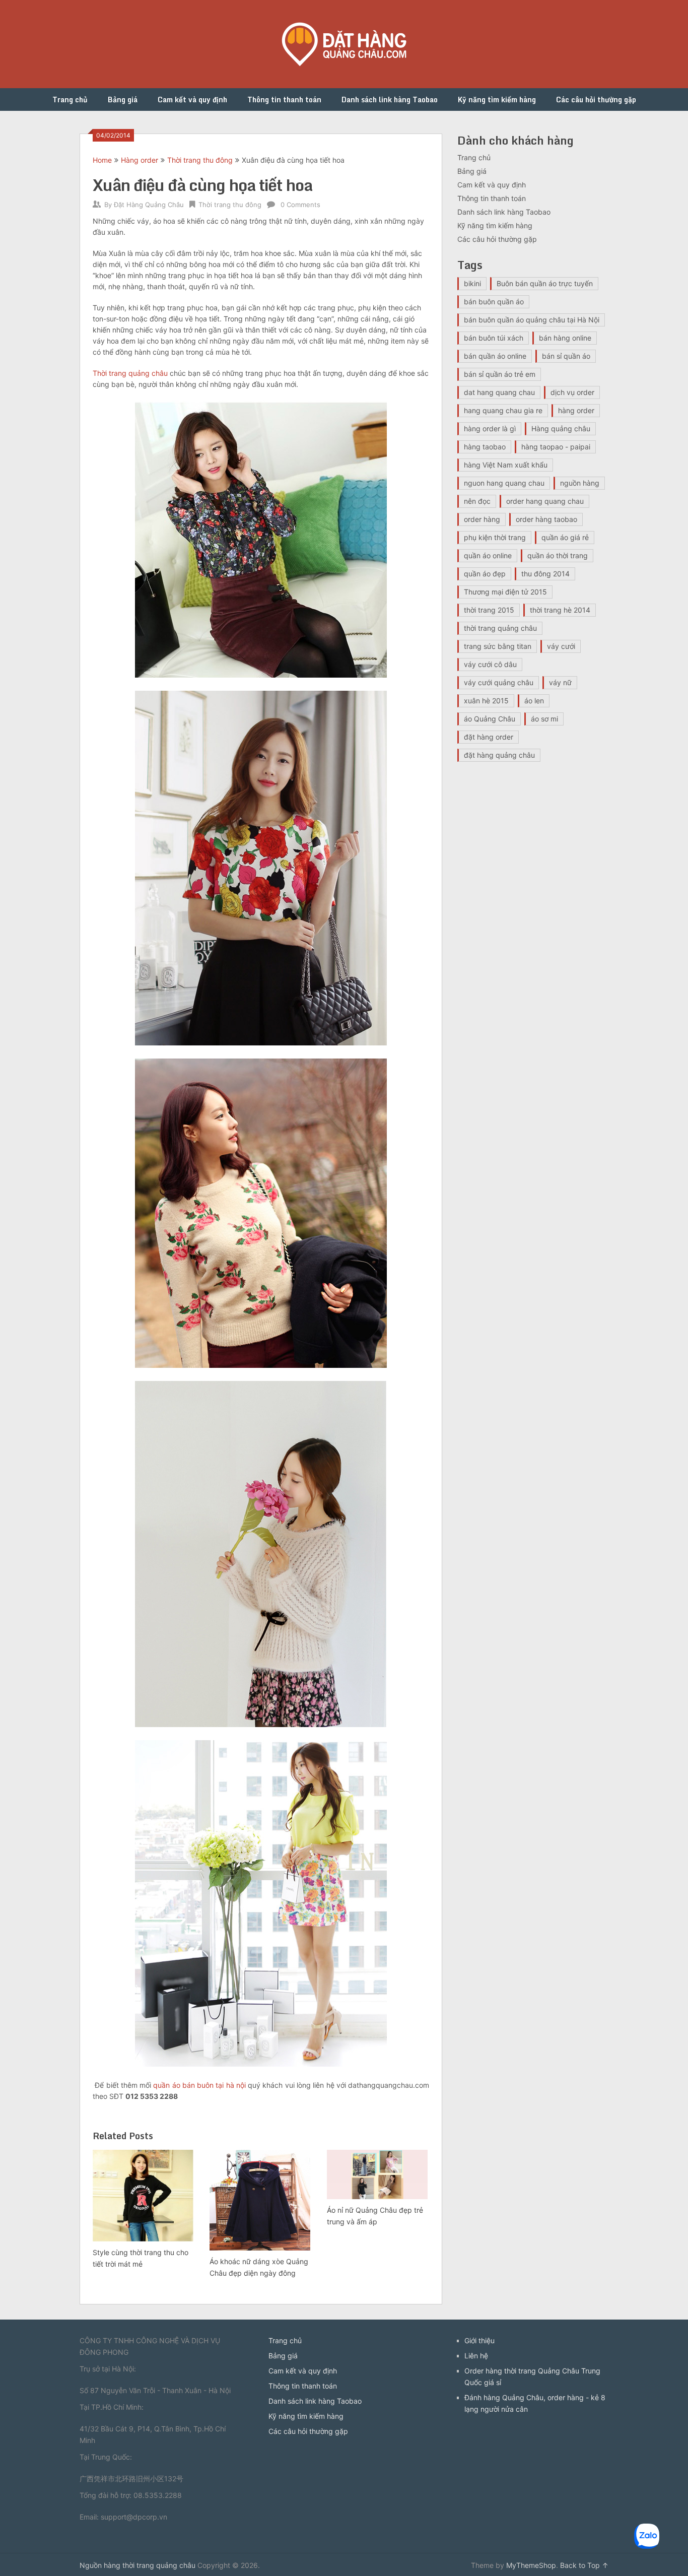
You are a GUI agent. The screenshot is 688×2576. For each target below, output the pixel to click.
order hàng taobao (546, 519)
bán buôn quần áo (494, 302)
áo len (534, 701)
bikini (472, 283)
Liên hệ (476, 2356)
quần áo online (488, 555)
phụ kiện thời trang (495, 537)
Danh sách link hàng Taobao (390, 100)
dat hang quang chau (499, 392)
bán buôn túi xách (494, 338)
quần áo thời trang (558, 555)
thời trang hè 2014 (560, 610)
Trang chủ (70, 100)
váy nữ (560, 682)
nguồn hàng (580, 483)
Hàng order (140, 160)
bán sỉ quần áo (566, 356)
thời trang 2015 (489, 610)
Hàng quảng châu (561, 428)
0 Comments (300, 205)
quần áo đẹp (485, 574)
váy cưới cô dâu (490, 664)
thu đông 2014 (545, 574)
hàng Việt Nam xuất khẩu (506, 465)
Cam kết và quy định (192, 100)
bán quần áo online (495, 356)
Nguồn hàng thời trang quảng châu (137, 2565)
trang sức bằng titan (498, 646)
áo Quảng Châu (490, 719)
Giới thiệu (479, 2340)
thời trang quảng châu (500, 628)
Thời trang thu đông (200, 160)
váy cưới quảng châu (499, 682)
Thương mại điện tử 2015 (505, 592)
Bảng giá (123, 100)
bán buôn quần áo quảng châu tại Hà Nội (532, 320)
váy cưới (561, 646)
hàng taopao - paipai (556, 447)
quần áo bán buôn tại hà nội (199, 2085)
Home (102, 160)
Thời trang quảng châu (130, 373)
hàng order (576, 410)
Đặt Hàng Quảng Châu (149, 205)
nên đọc (477, 501)
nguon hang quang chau (504, 483)
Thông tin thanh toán (284, 100)
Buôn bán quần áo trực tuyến (545, 283)
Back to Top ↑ (584, 2565)
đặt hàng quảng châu (499, 755)
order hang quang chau (545, 501)
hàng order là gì (490, 428)
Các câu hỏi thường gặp (596, 100)
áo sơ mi (544, 719)
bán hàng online (565, 338)
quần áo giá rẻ (565, 537)
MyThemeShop (531, 2565)
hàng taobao (485, 447)
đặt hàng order (489, 737)
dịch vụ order (572, 392)
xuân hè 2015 (486, 701)
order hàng (482, 519)
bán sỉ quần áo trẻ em (500, 374)
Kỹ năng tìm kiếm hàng (497, 100)
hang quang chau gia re (503, 410)
